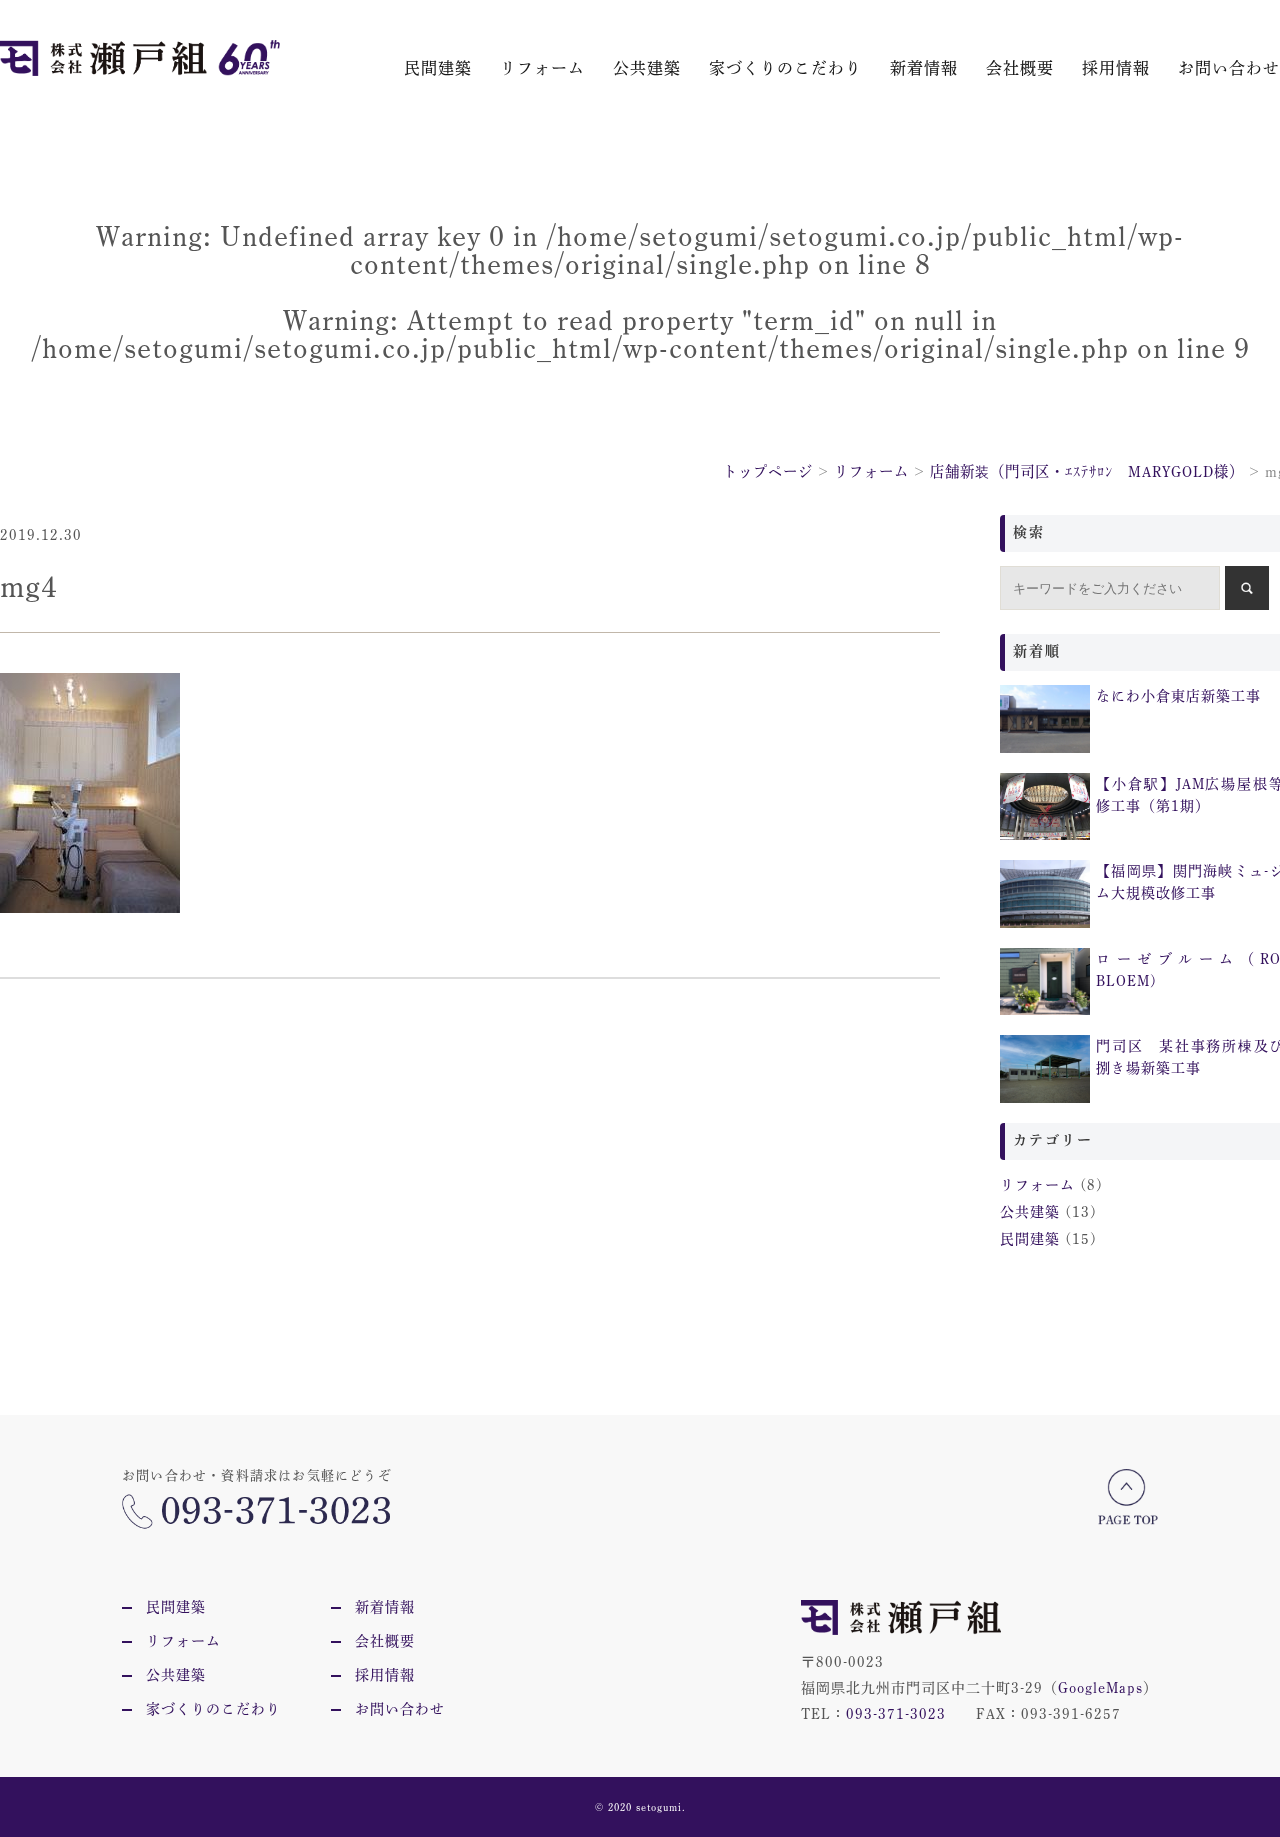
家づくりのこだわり (785, 68)
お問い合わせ (1229, 68)
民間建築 (438, 68)
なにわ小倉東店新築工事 (1178, 696)
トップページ (768, 471)
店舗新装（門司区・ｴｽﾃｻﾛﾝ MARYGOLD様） (1087, 471)
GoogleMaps (1100, 1688)
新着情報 (924, 68)
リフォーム (542, 68)
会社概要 (1020, 68)
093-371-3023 (896, 1714)
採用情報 (1116, 68)
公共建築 (647, 68)
